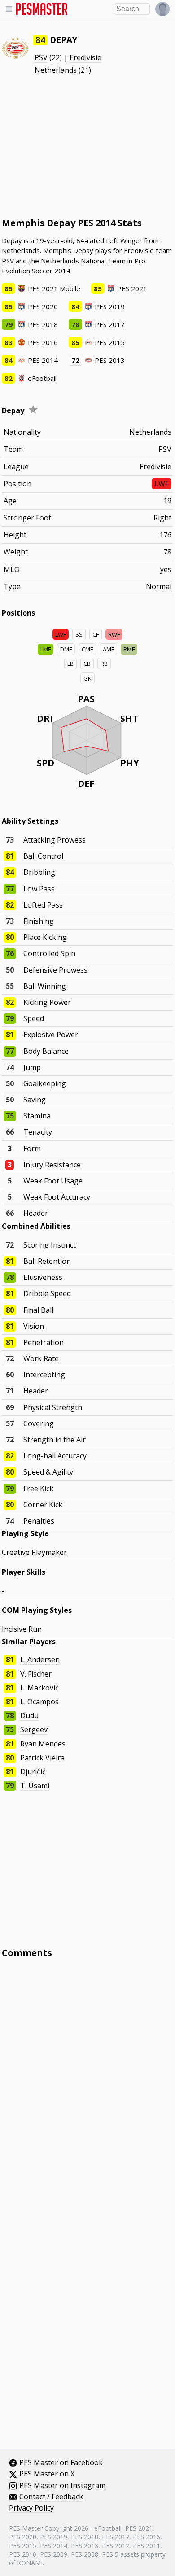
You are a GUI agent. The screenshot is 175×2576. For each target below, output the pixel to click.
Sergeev (34, 1729)
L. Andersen (40, 1659)
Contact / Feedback (51, 2497)
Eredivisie (85, 57)
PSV (41, 57)
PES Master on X (47, 2474)
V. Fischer (36, 1674)
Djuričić (33, 1772)
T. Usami (35, 1786)
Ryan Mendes (43, 1744)
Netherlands (56, 70)
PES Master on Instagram (62, 2486)
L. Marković (39, 1688)
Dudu (29, 1716)
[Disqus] (87, 2086)
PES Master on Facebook (61, 2463)
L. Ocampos (39, 1702)
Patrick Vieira (42, 1758)
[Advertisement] (87, 146)
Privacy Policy (31, 2508)
